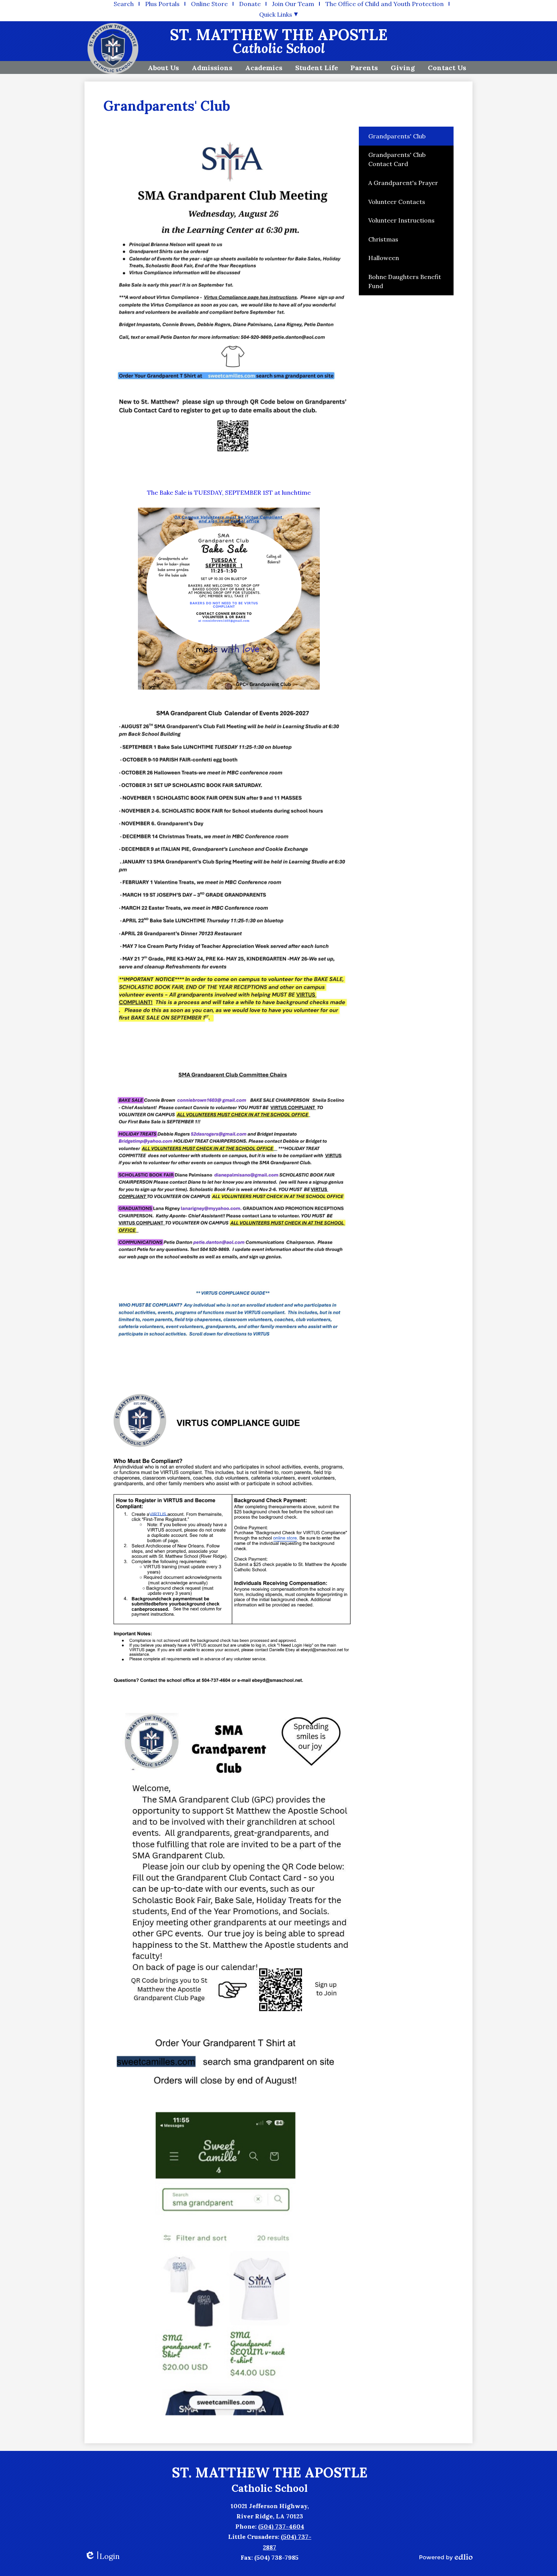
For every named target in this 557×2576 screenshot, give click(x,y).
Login (102, 2556)
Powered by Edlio (446, 2557)
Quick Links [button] (276, 14)
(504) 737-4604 (281, 2526)
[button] (163, 67)
